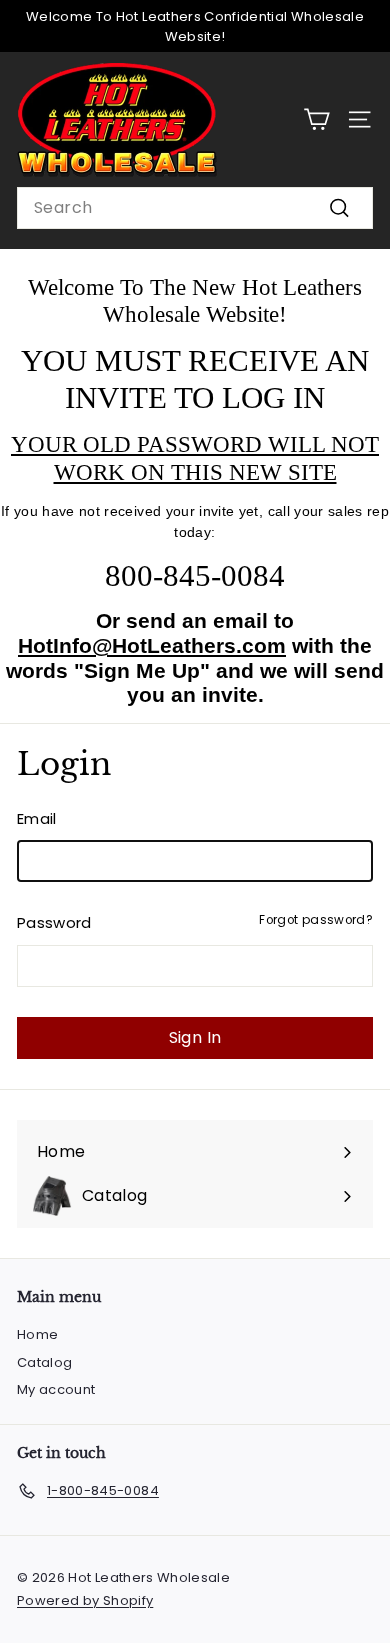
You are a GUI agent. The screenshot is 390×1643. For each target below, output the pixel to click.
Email (37, 818)
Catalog (44, 1362)
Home (37, 1334)
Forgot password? (316, 920)
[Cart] (316, 119)
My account (56, 1389)
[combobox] (195, 208)
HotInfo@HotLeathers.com (152, 645)
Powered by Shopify (85, 1600)
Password (54, 922)
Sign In (195, 1037)
